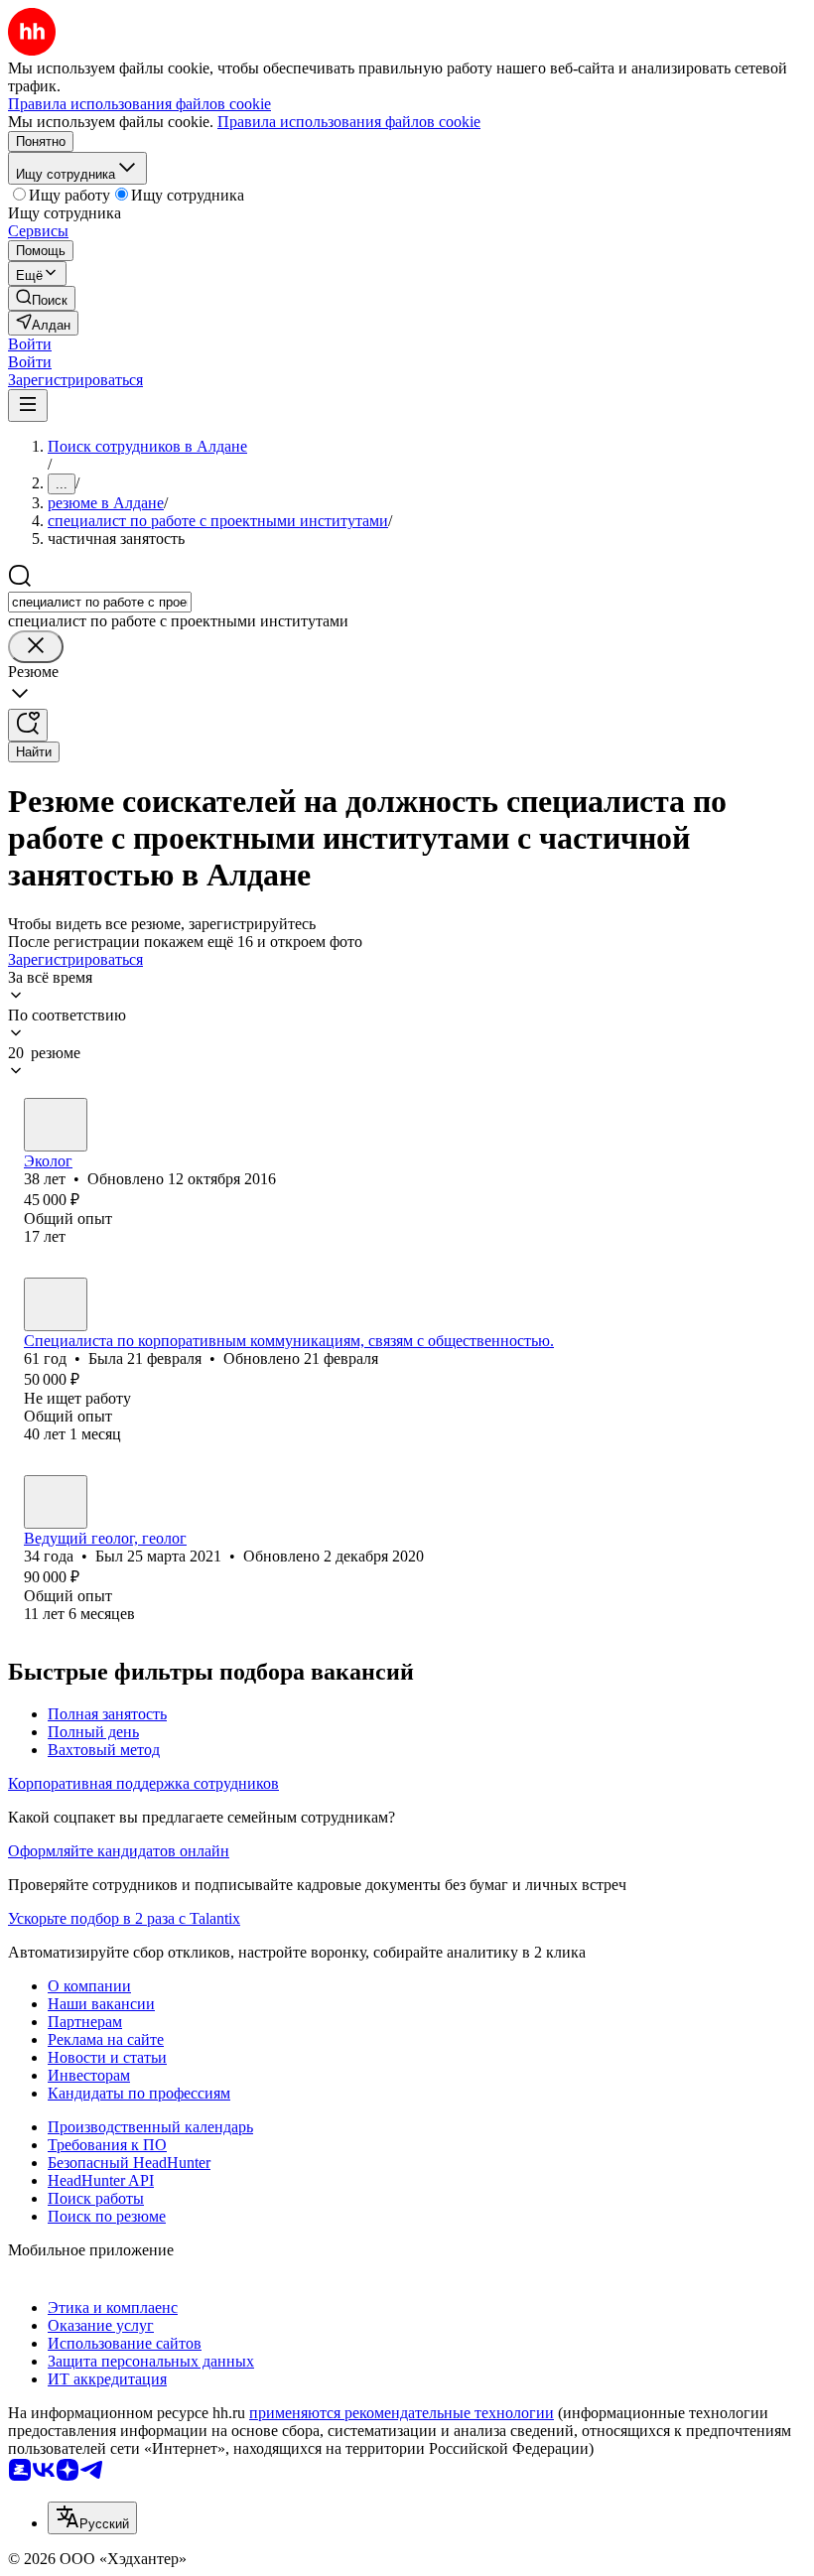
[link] (42, 298)
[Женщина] (56, 1125)
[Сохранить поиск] (28, 725)
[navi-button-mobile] (28, 406)
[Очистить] (36, 647)
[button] (30, 344)
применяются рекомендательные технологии (402, 2413)
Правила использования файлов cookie (349, 122)
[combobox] (100, 602)
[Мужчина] (56, 1502)
